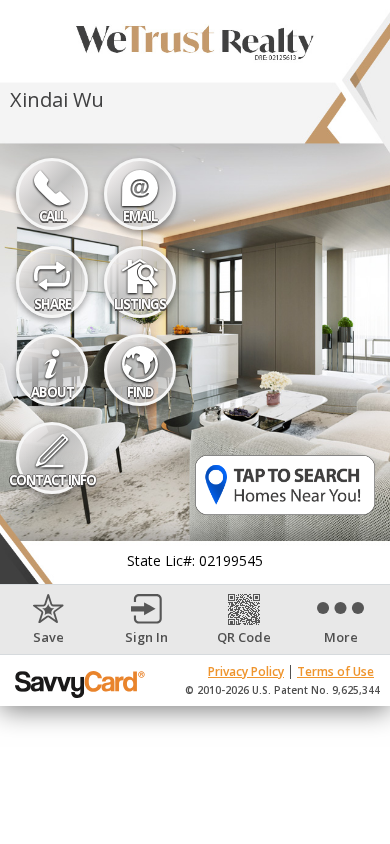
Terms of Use (335, 671)
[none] (49, 619)
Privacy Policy (246, 671)
